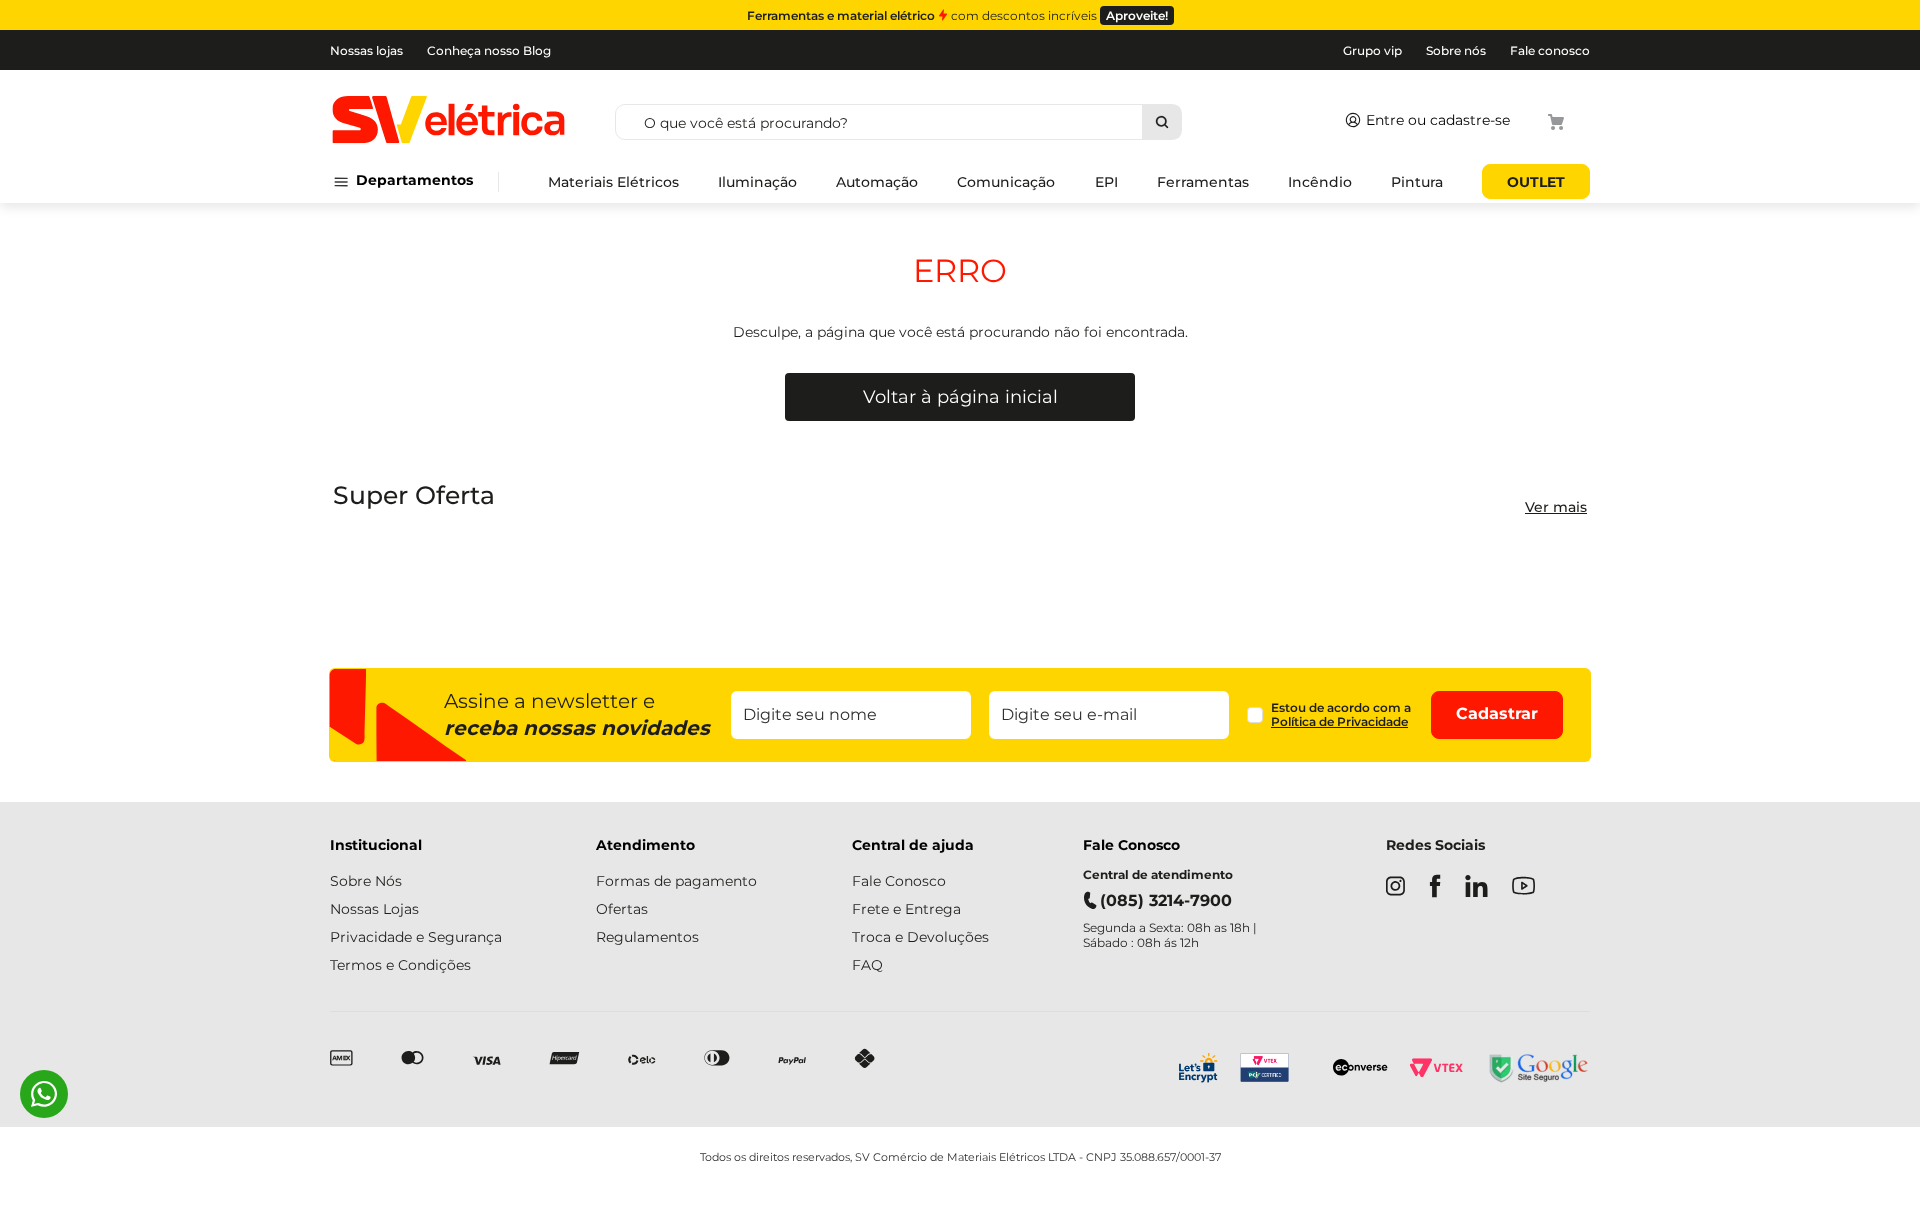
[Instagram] (1395, 888)
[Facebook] (1435, 888)
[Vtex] (1436, 1070)
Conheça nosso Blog (489, 50)
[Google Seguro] (1537, 1070)
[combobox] (970, 122)
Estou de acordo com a (1341, 715)
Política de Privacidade (1339, 721)
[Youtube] (1523, 887)
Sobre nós (1456, 50)
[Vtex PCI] (1275, 1070)
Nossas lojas (366, 50)
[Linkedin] (1476, 888)
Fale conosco (1550, 50)
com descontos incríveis (957, 15)
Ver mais (1556, 507)
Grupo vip (1372, 50)
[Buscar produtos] (1161, 122)
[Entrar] (1423, 122)
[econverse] (1360, 1069)
